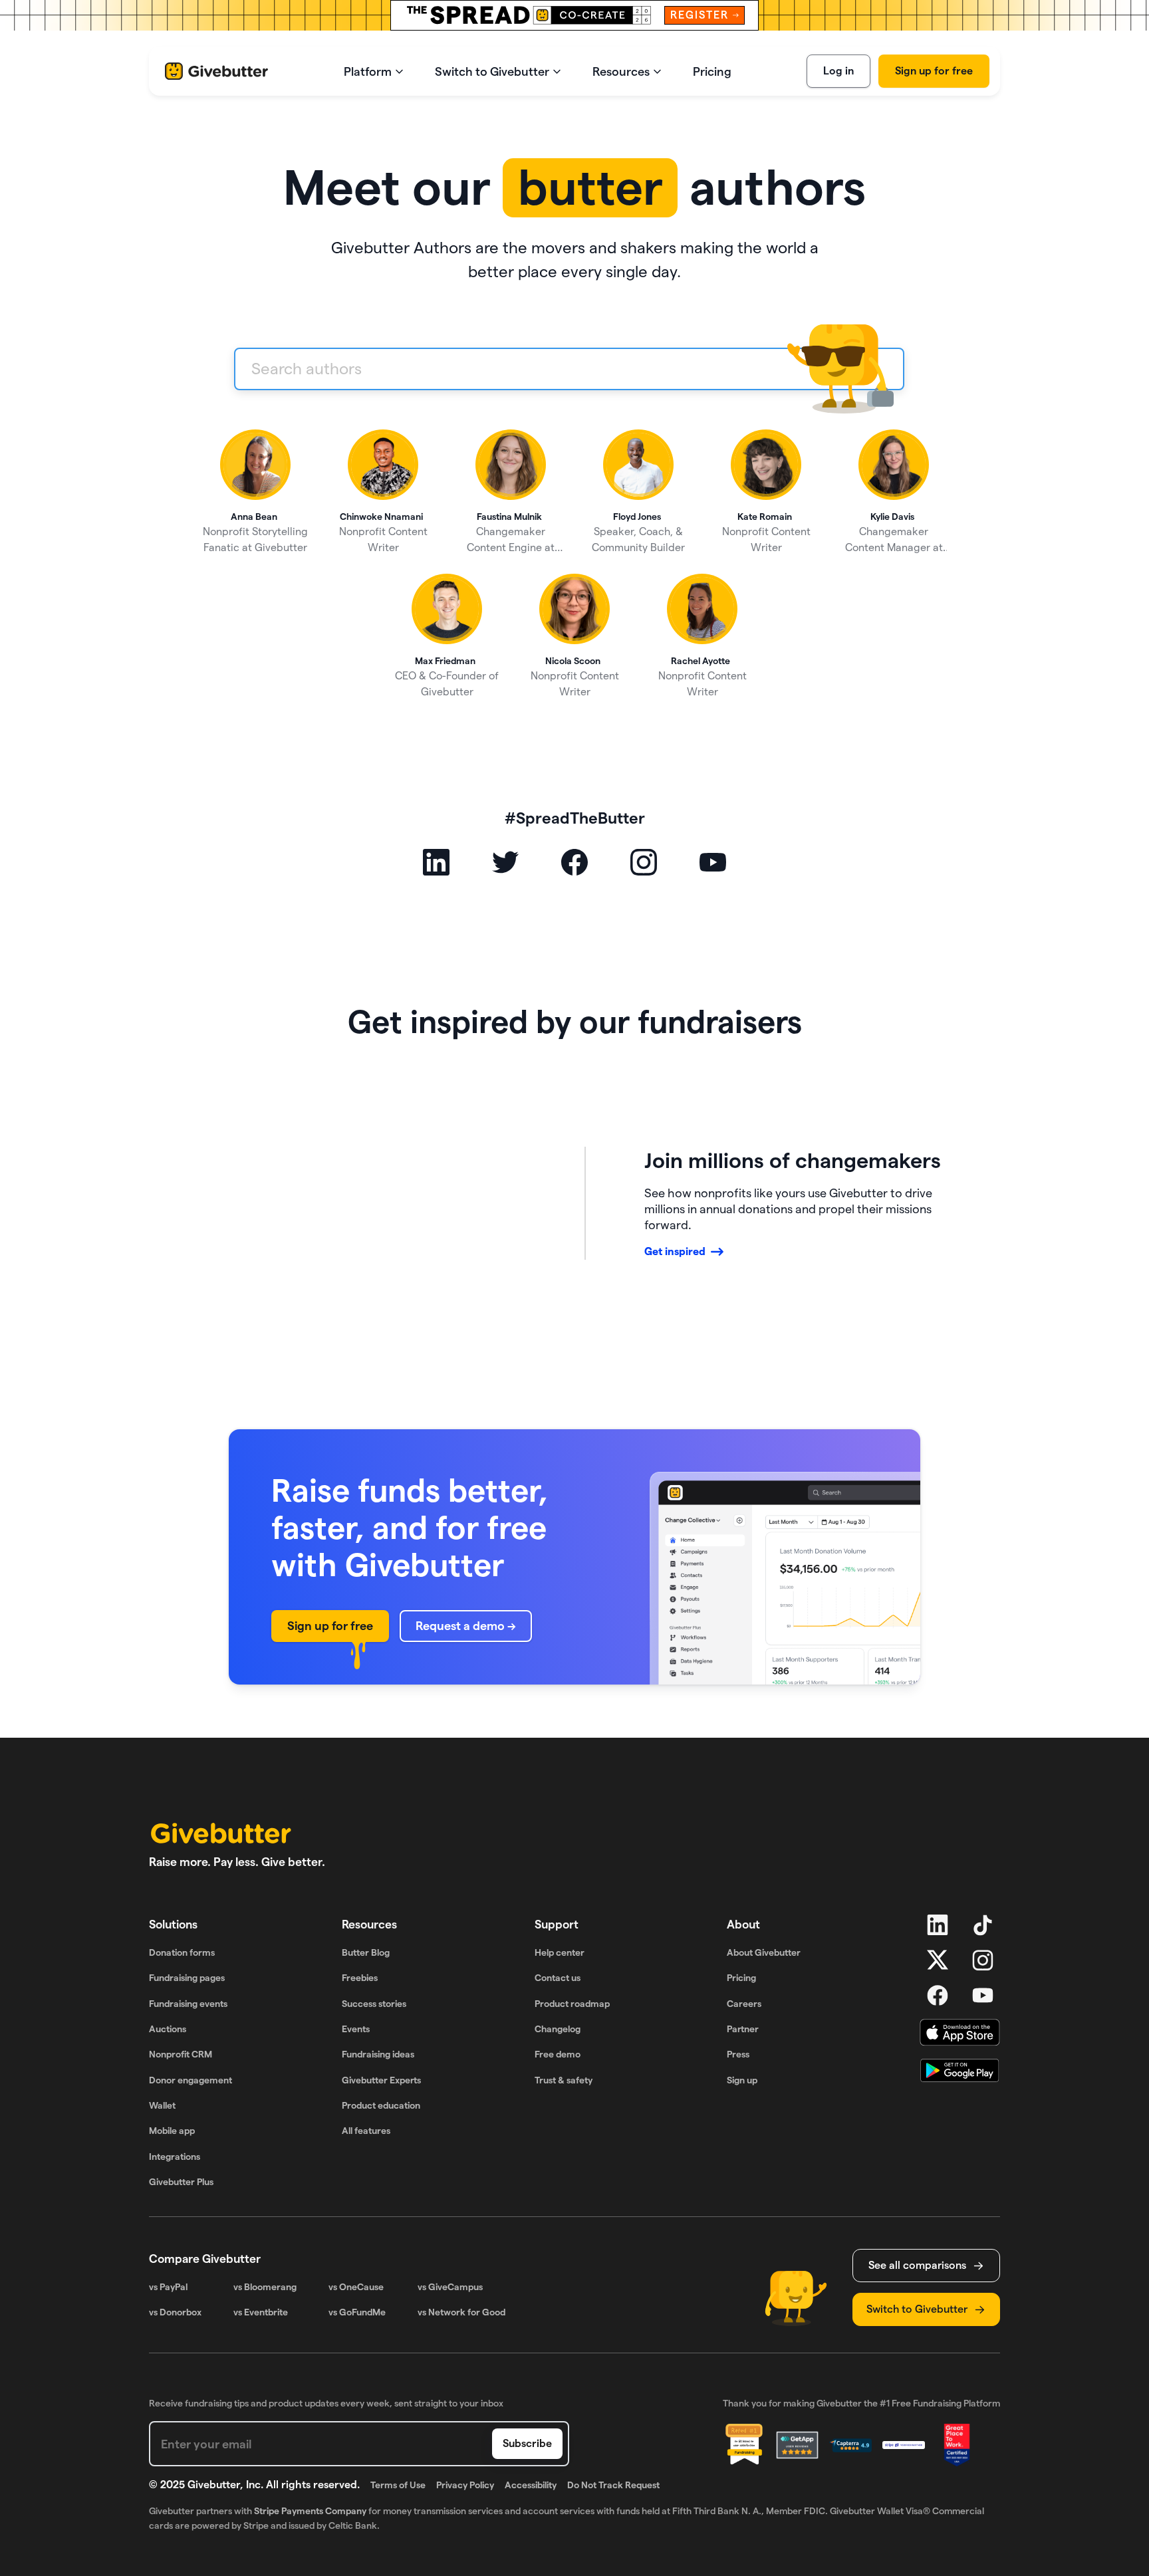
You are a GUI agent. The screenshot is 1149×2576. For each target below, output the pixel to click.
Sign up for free (934, 71)
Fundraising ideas (378, 2054)
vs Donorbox (175, 2312)
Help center (560, 1952)
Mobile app (172, 2131)
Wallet (162, 2105)
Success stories (374, 2004)
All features (366, 2131)
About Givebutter (764, 1952)
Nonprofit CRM (181, 2054)
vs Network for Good (461, 2312)
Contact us (558, 1978)
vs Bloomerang (265, 2287)
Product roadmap (572, 2004)
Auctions (168, 2029)
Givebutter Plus (181, 2182)
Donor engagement (191, 2080)
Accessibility (531, 2485)
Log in (838, 71)
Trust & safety (564, 2080)
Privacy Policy (465, 2485)
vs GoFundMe (357, 2312)
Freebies (360, 1978)
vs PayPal (168, 2287)
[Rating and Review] (957, 2445)
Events (356, 2029)
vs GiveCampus (450, 2287)
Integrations (175, 2157)
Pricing (741, 1978)
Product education (381, 2105)
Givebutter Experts (381, 2080)
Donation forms (182, 1952)
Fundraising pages (187, 1978)
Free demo (558, 2054)
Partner (743, 2029)
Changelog (558, 2029)
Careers (744, 2004)
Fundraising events (188, 2004)
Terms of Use (398, 2485)
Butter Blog (366, 1952)
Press (738, 2054)
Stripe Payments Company (310, 2511)
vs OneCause (356, 2287)
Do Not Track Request (613, 2485)
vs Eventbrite (261, 2312)
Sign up (742, 2080)
